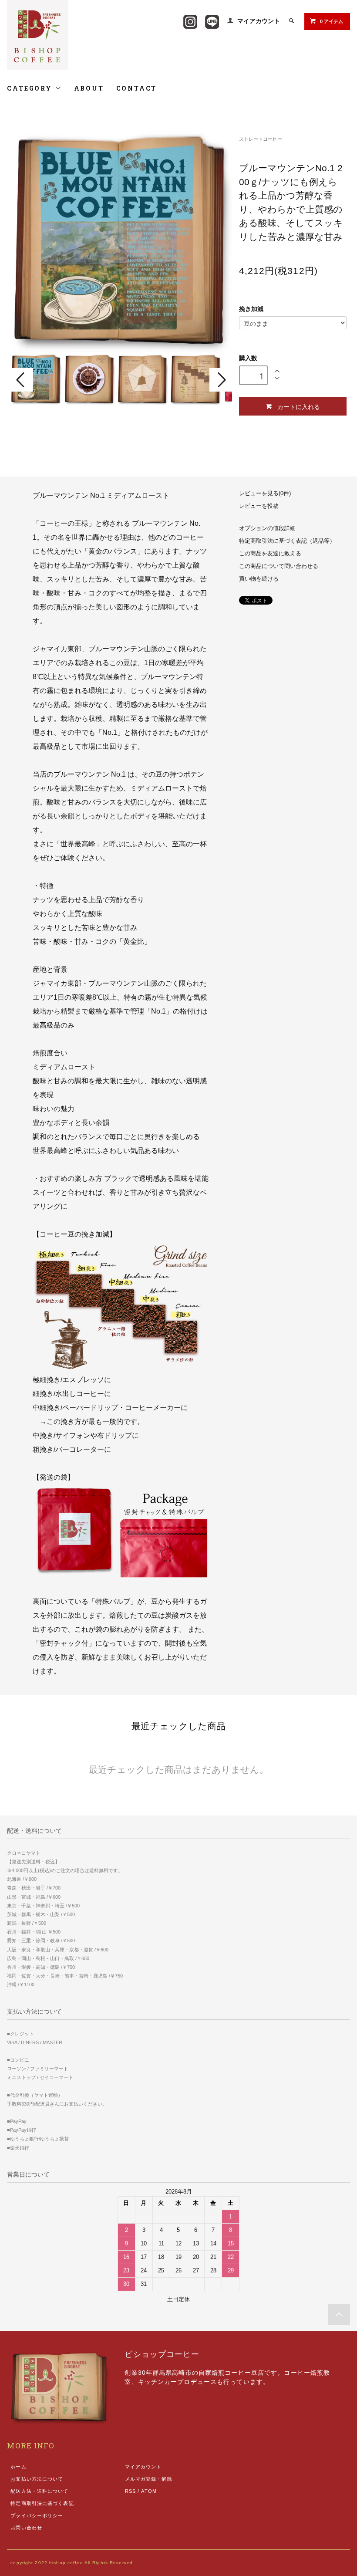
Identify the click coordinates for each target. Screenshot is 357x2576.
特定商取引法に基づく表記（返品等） (287, 541)
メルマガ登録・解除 (149, 2479)
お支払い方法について (37, 2479)
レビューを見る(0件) (265, 494)
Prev (22, 380)
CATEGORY (31, 88)
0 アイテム (332, 21)
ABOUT (89, 88)
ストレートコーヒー (261, 139)
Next (221, 380)
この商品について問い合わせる (279, 566)
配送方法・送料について (39, 2491)
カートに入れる (299, 406)
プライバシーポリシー (37, 2515)
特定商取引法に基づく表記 (42, 2503)
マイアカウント (259, 21)
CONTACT (137, 88)
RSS (130, 2491)
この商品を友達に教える (270, 554)
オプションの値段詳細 (267, 528)
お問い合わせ (26, 2528)
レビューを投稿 (259, 506)
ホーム (18, 2467)
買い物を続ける (259, 579)
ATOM (149, 2491)
